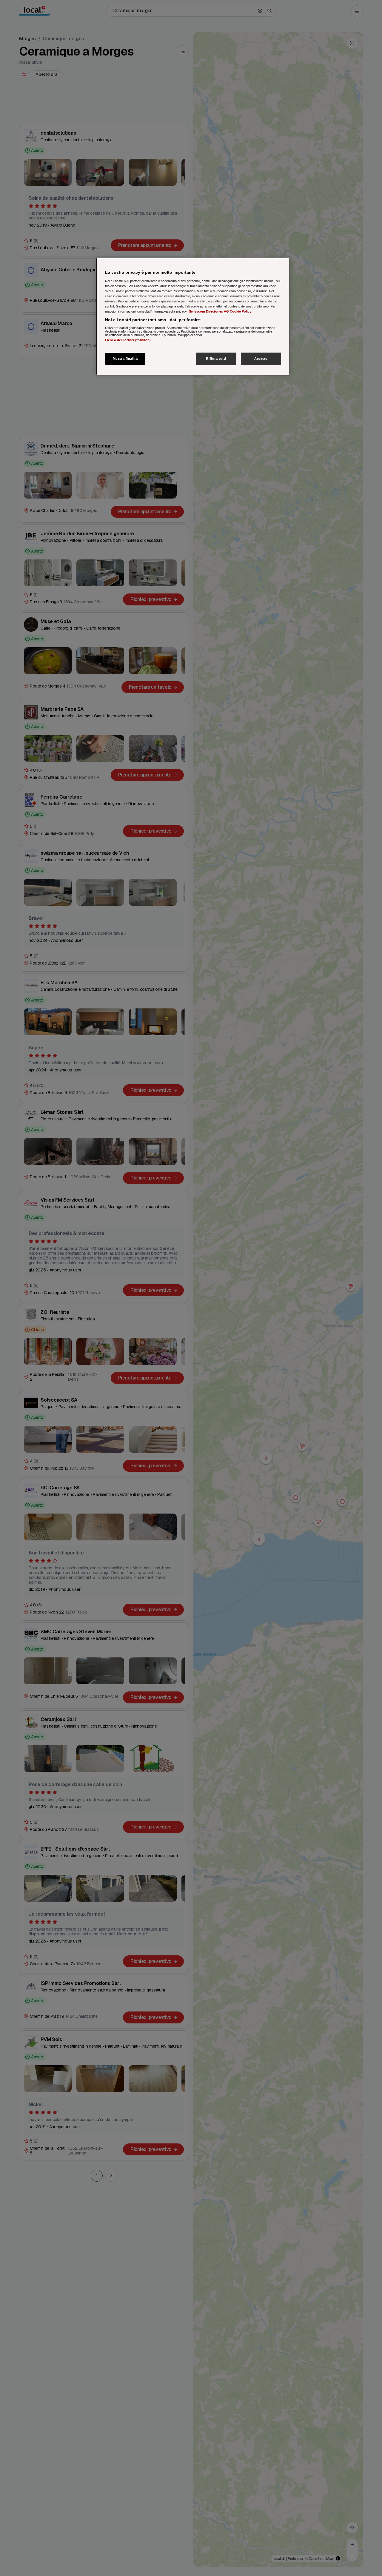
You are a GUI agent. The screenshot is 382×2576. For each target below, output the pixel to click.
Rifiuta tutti (216, 359)
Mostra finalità (125, 359)
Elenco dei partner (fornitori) (128, 340)
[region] (193, 316)
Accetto (261, 359)
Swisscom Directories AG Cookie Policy (220, 311)
